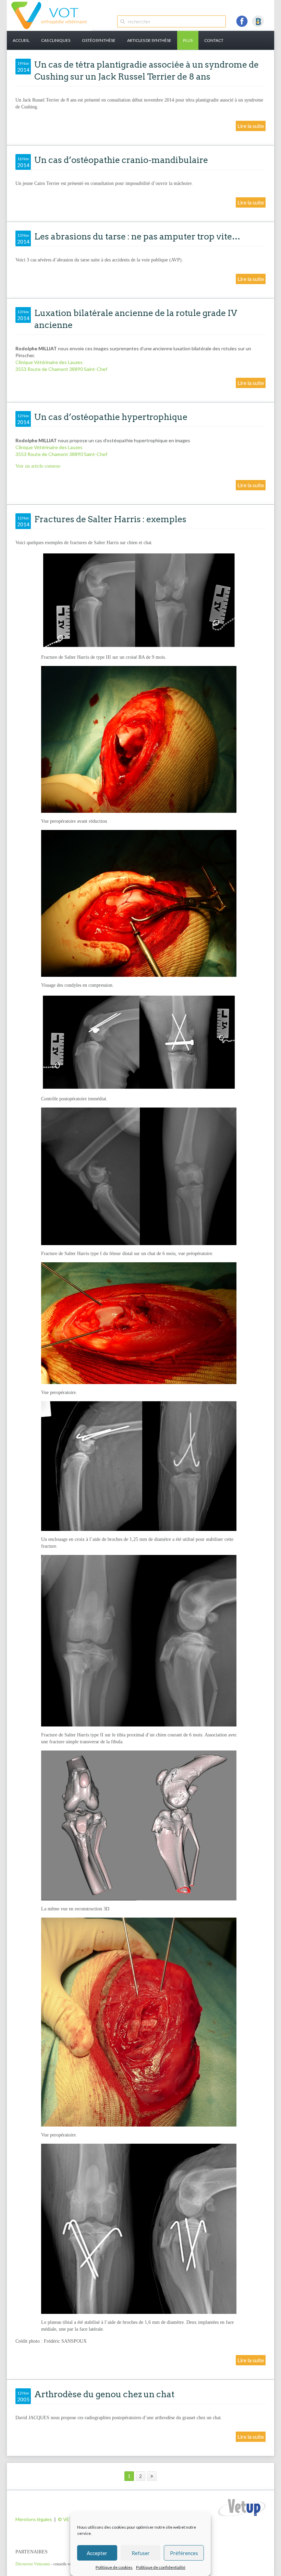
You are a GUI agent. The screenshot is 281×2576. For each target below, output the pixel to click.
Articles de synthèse (149, 40)
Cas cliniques (56, 40)
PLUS (188, 40)
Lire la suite (251, 126)
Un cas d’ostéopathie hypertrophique (111, 417)
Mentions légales (34, 2519)
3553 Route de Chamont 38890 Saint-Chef (61, 369)
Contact (214, 40)
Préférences (184, 2553)
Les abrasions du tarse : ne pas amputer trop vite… (137, 236)
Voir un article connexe (38, 466)
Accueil (21, 40)
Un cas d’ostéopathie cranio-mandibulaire (121, 160)
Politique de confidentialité (161, 2567)
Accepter (97, 2553)
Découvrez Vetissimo (33, 2564)
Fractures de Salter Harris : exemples (110, 519)
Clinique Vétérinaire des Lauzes (49, 362)
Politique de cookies (114, 2567)
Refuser (141, 2553)
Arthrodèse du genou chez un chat (104, 2394)
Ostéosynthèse (99, 40)
